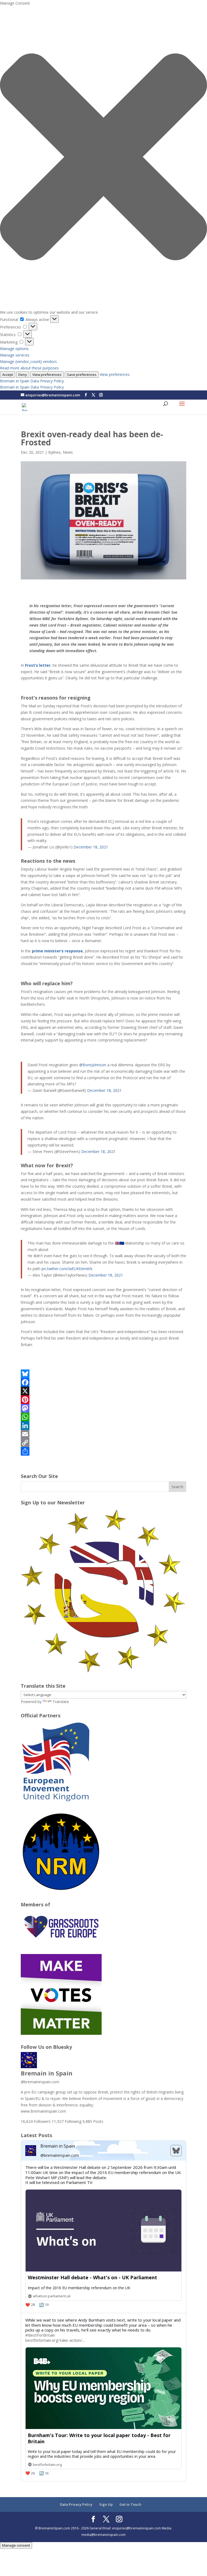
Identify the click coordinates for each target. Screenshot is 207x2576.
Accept (8, 375)
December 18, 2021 (91, 847)
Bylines (54, 452)
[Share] (103, 1451)
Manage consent (16, 2545)
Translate (61, 1702)
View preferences (47, 375)
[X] (103, 1391)
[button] (103, 158)
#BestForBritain (40, 2335)
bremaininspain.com (40, 2082)
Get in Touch (130, 2504)
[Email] (103, 1434)
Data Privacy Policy (76, 2504)
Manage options (14, 349)
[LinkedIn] (103, 1425)
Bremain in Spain (47, 2073)
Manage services (15, 355)
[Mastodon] (103, 1408)
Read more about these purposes (29, 368)
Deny (23, 375)
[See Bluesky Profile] (176, 2151)
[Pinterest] (103, 1400)
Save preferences (82, 375)
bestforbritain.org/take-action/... (55, 2340)
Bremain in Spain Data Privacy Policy (32, 381)
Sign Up (106, 2504)
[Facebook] (103, 1382)
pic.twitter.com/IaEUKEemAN (67, 1269)
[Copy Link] (103, 1443)
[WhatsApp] (103, 1417)
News (68, 452)
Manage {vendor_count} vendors (28, 361)
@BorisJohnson (93, 1065)
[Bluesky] (103, 1374)
